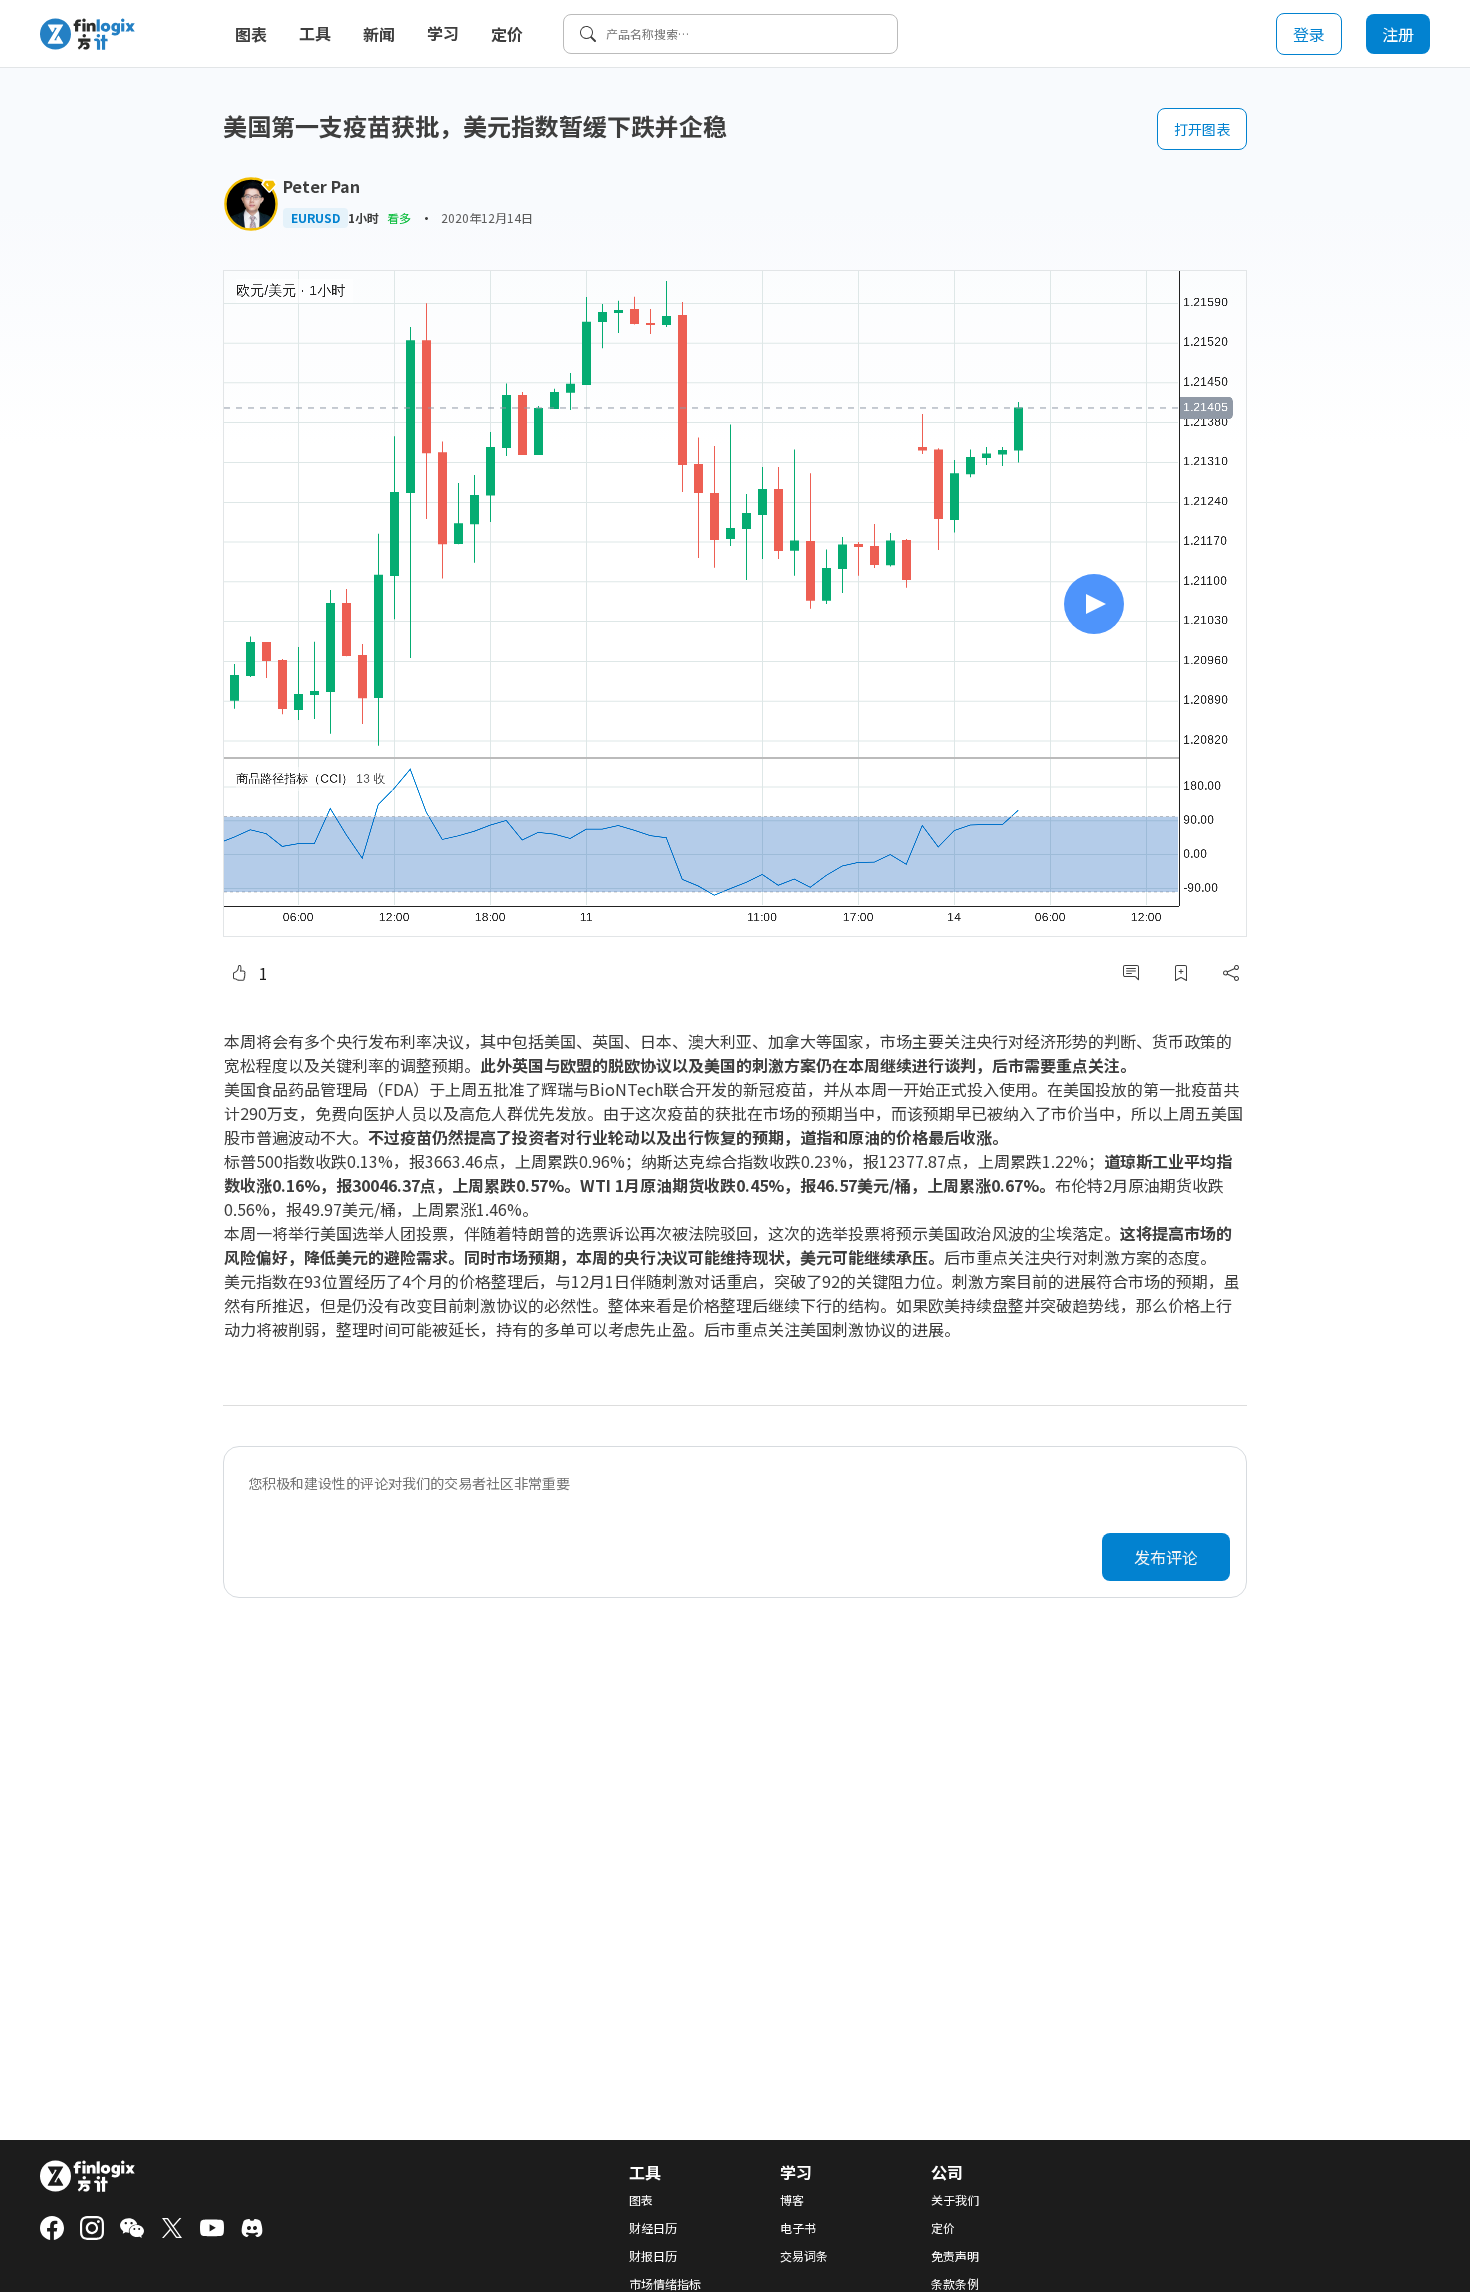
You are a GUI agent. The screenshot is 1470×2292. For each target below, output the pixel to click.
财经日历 (653, 2228)
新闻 (379, 34)
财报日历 (653, 2256)
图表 (251, 34)
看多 (399, 217)
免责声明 (955, 2256)
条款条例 (955, 2284)
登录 (1309, 34)
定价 (507, 34)
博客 (792, 2200)
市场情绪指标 (665, 2284)
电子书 (798, 2228)
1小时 (363, 218)
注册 (1398, 34)
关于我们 (955, 2200)
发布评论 (1166, 1557)
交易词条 (804, 2256)
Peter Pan (321, 186)
